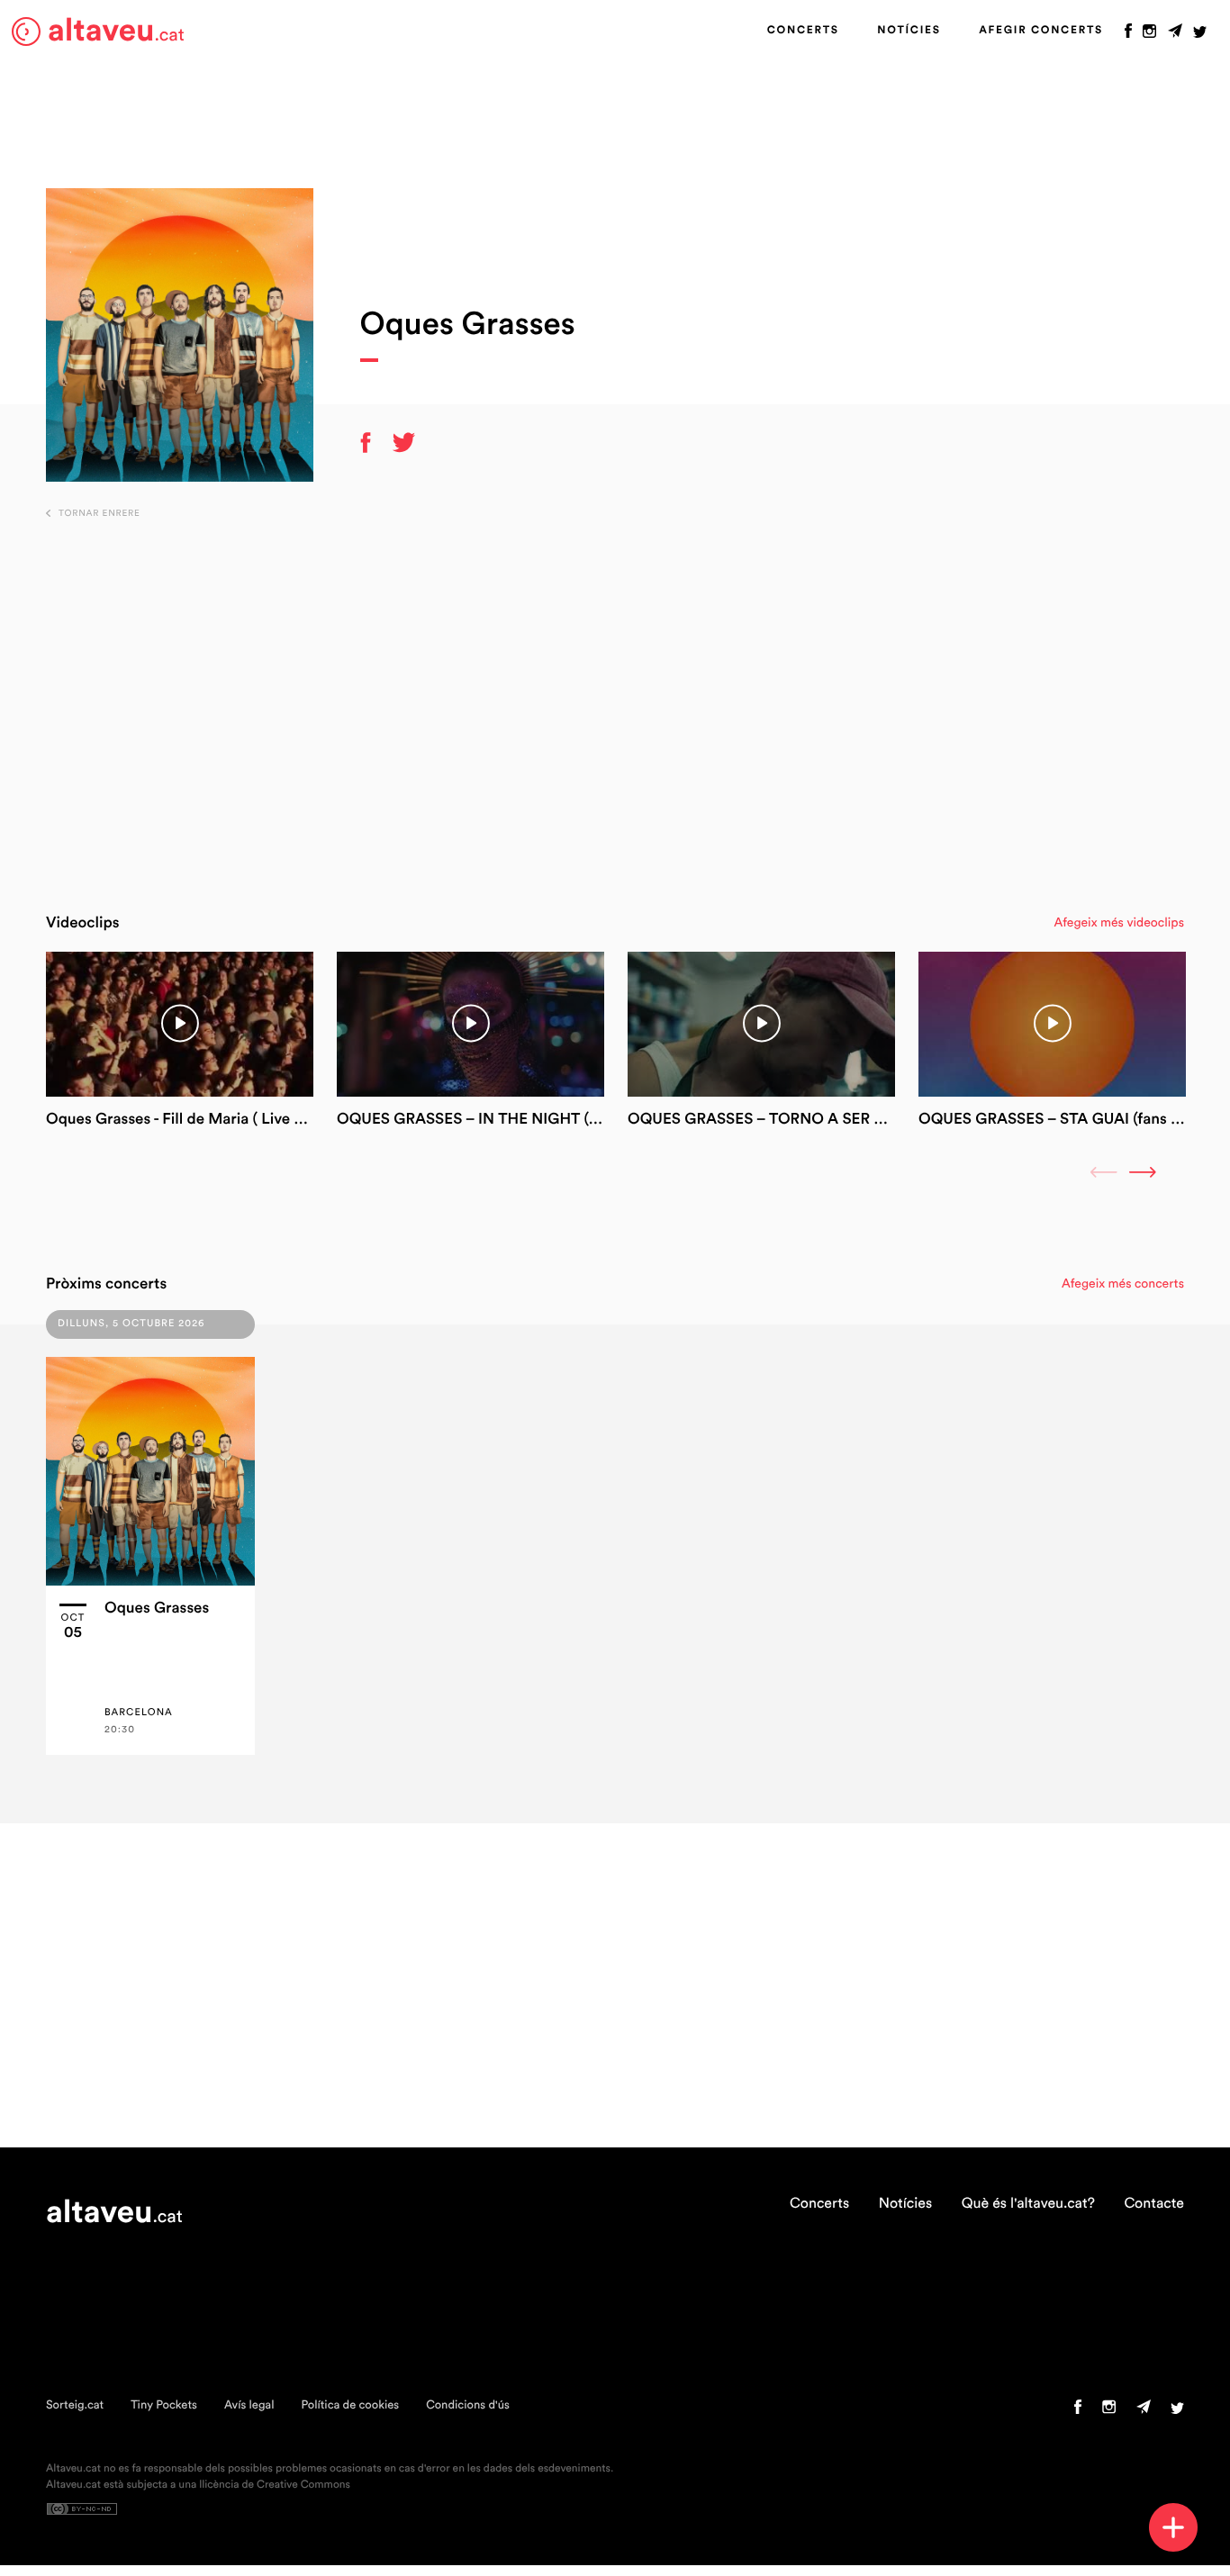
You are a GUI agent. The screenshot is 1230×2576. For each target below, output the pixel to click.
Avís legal (249, 2405)
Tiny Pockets (164, 2405)
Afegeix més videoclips (1119, 923)
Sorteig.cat (75, 2405)
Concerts (803, 31)
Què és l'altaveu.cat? (1028, 2204)
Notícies (909, 31)
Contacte (1154, 2204)
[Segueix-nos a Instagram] (1149, 35)
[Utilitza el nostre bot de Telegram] (1175, 35)
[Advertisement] (615, 707)
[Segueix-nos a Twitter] (1200, 35)
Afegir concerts (1041, 31)
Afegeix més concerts (1123, 1284)
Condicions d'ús (468, 2405)
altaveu (116, 31)
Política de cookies (350, 2405)
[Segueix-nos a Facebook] (1128, 35)
